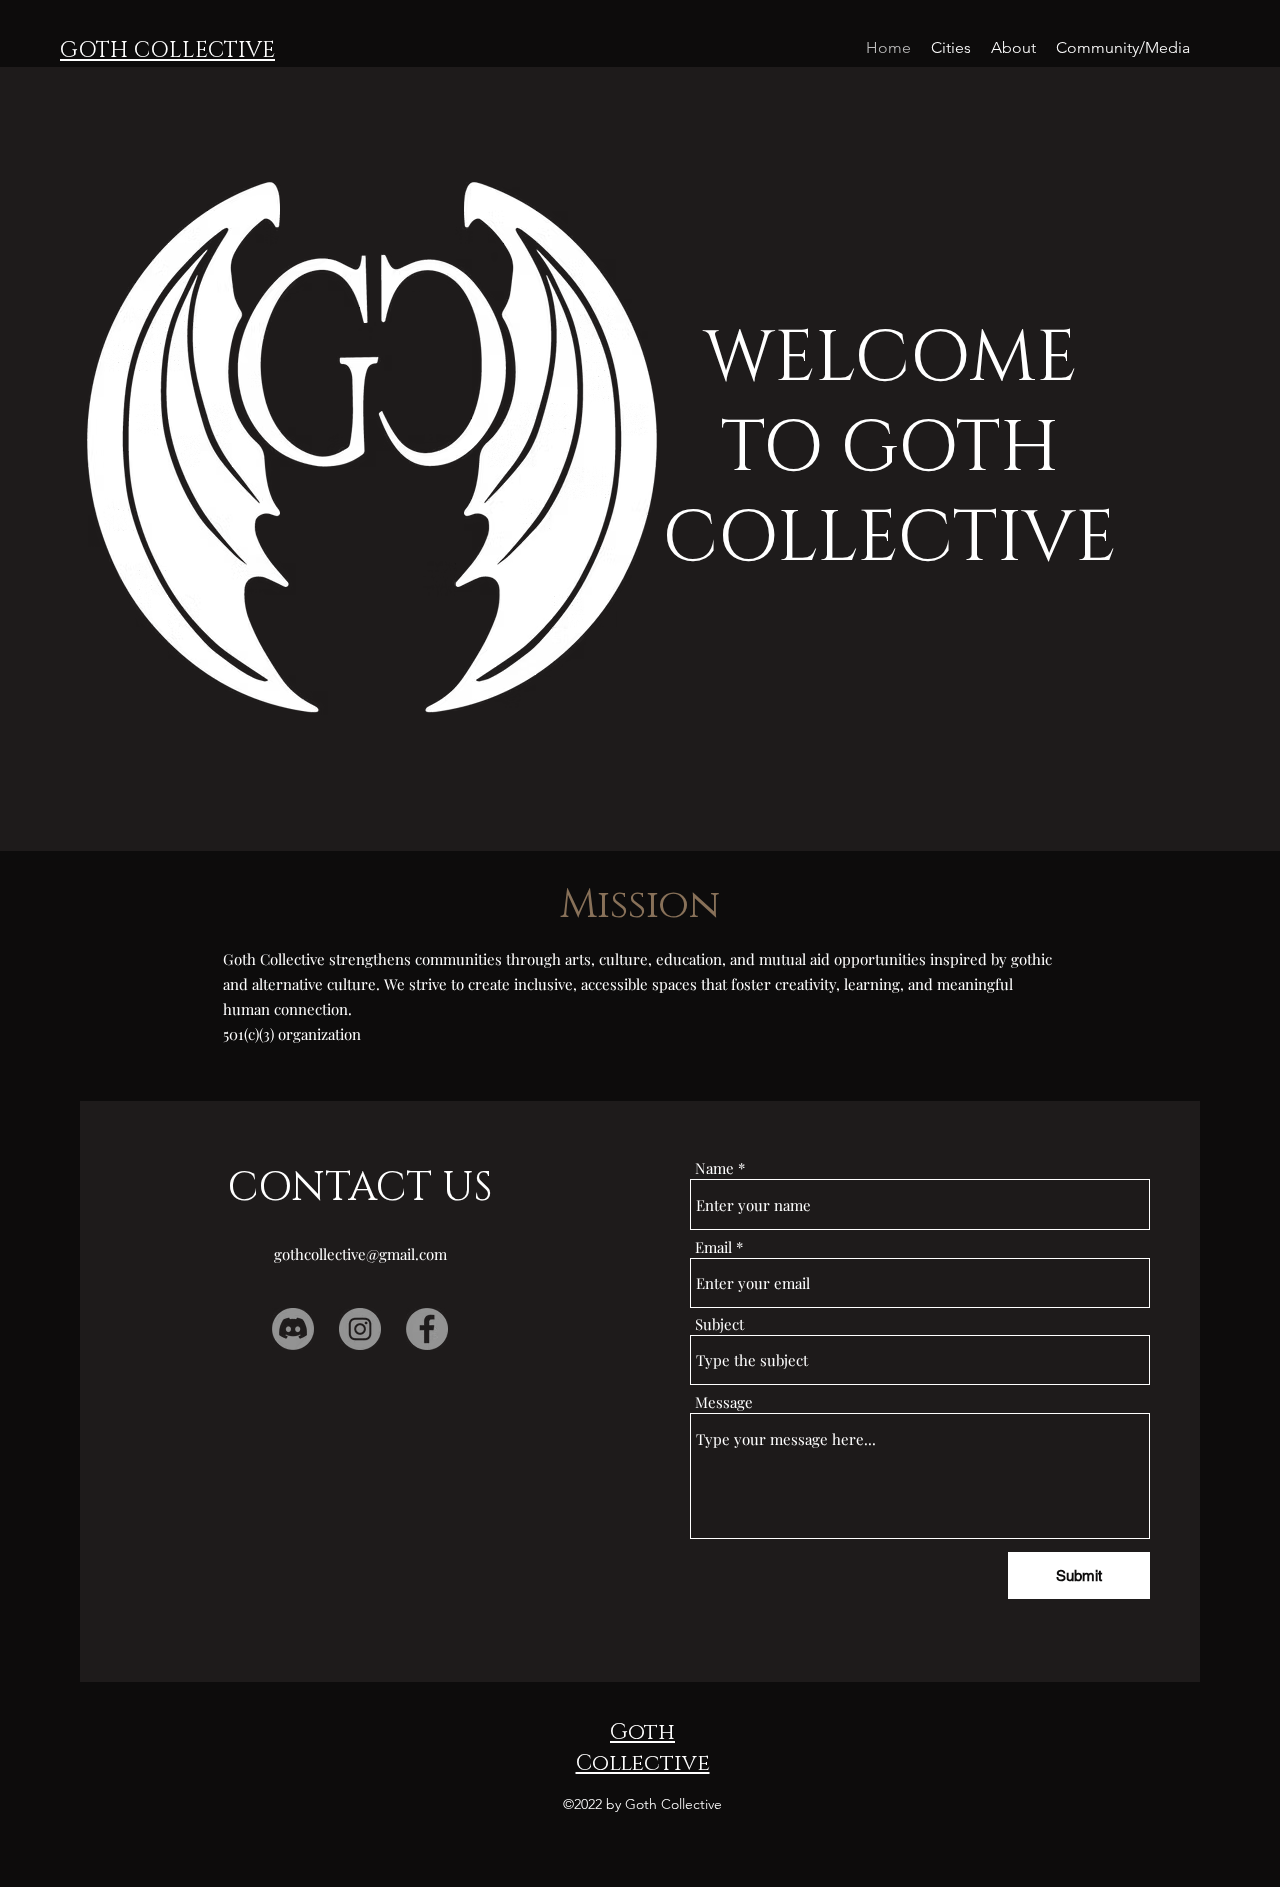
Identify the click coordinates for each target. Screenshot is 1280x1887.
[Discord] (293, 1329)
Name (714, 1168)
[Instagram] (360, 1329)
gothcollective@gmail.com (360, 1254)
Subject (719, 1324)
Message (724, 1402)
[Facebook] (427, 1329)
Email (713, 1247)
